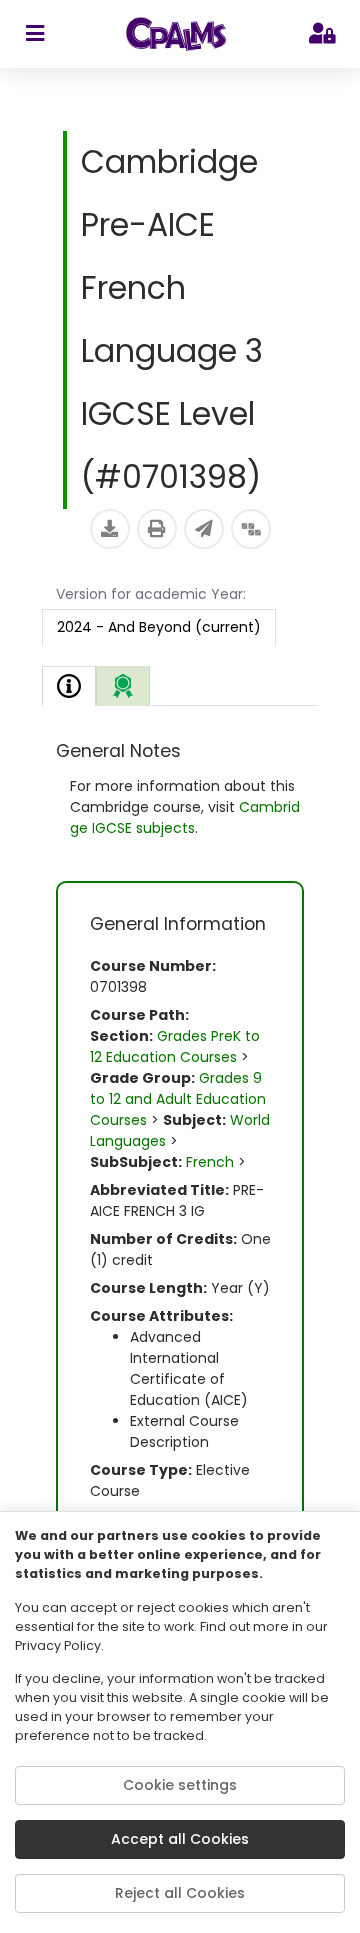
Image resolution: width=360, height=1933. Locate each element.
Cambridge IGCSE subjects (185, 817)
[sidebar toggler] (34, 34)
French (210, 1162)
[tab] (69, 686)
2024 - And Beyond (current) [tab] (159, 627)
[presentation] (123, 685)
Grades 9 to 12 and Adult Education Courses (178, 1099)
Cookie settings (180, 1785)
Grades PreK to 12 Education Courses (175, 1046)
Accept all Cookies (180, 1839)
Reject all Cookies (180, 1893)
